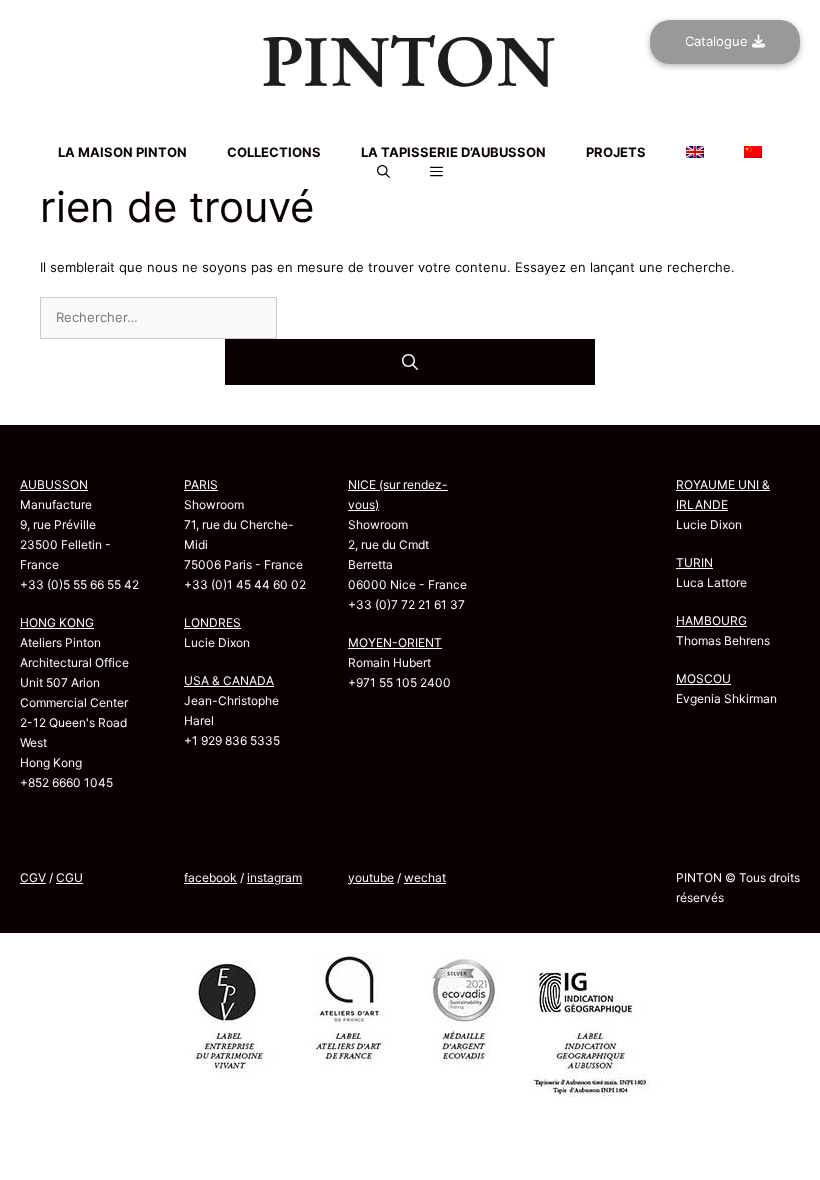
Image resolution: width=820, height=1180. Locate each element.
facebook (210, 877)
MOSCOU (703, 678)
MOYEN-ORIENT (395, 642)
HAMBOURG (711, 620)
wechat (425, 877)
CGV (33, 877)
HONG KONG (57, 622)
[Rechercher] (410, 362)
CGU (69, 877)
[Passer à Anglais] (410, 125)
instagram (274, 877)
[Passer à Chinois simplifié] (410, 136)
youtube (371, 877)
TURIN (694, 562)
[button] (383, 172)
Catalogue (718, 41)
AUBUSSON (54, 484)
